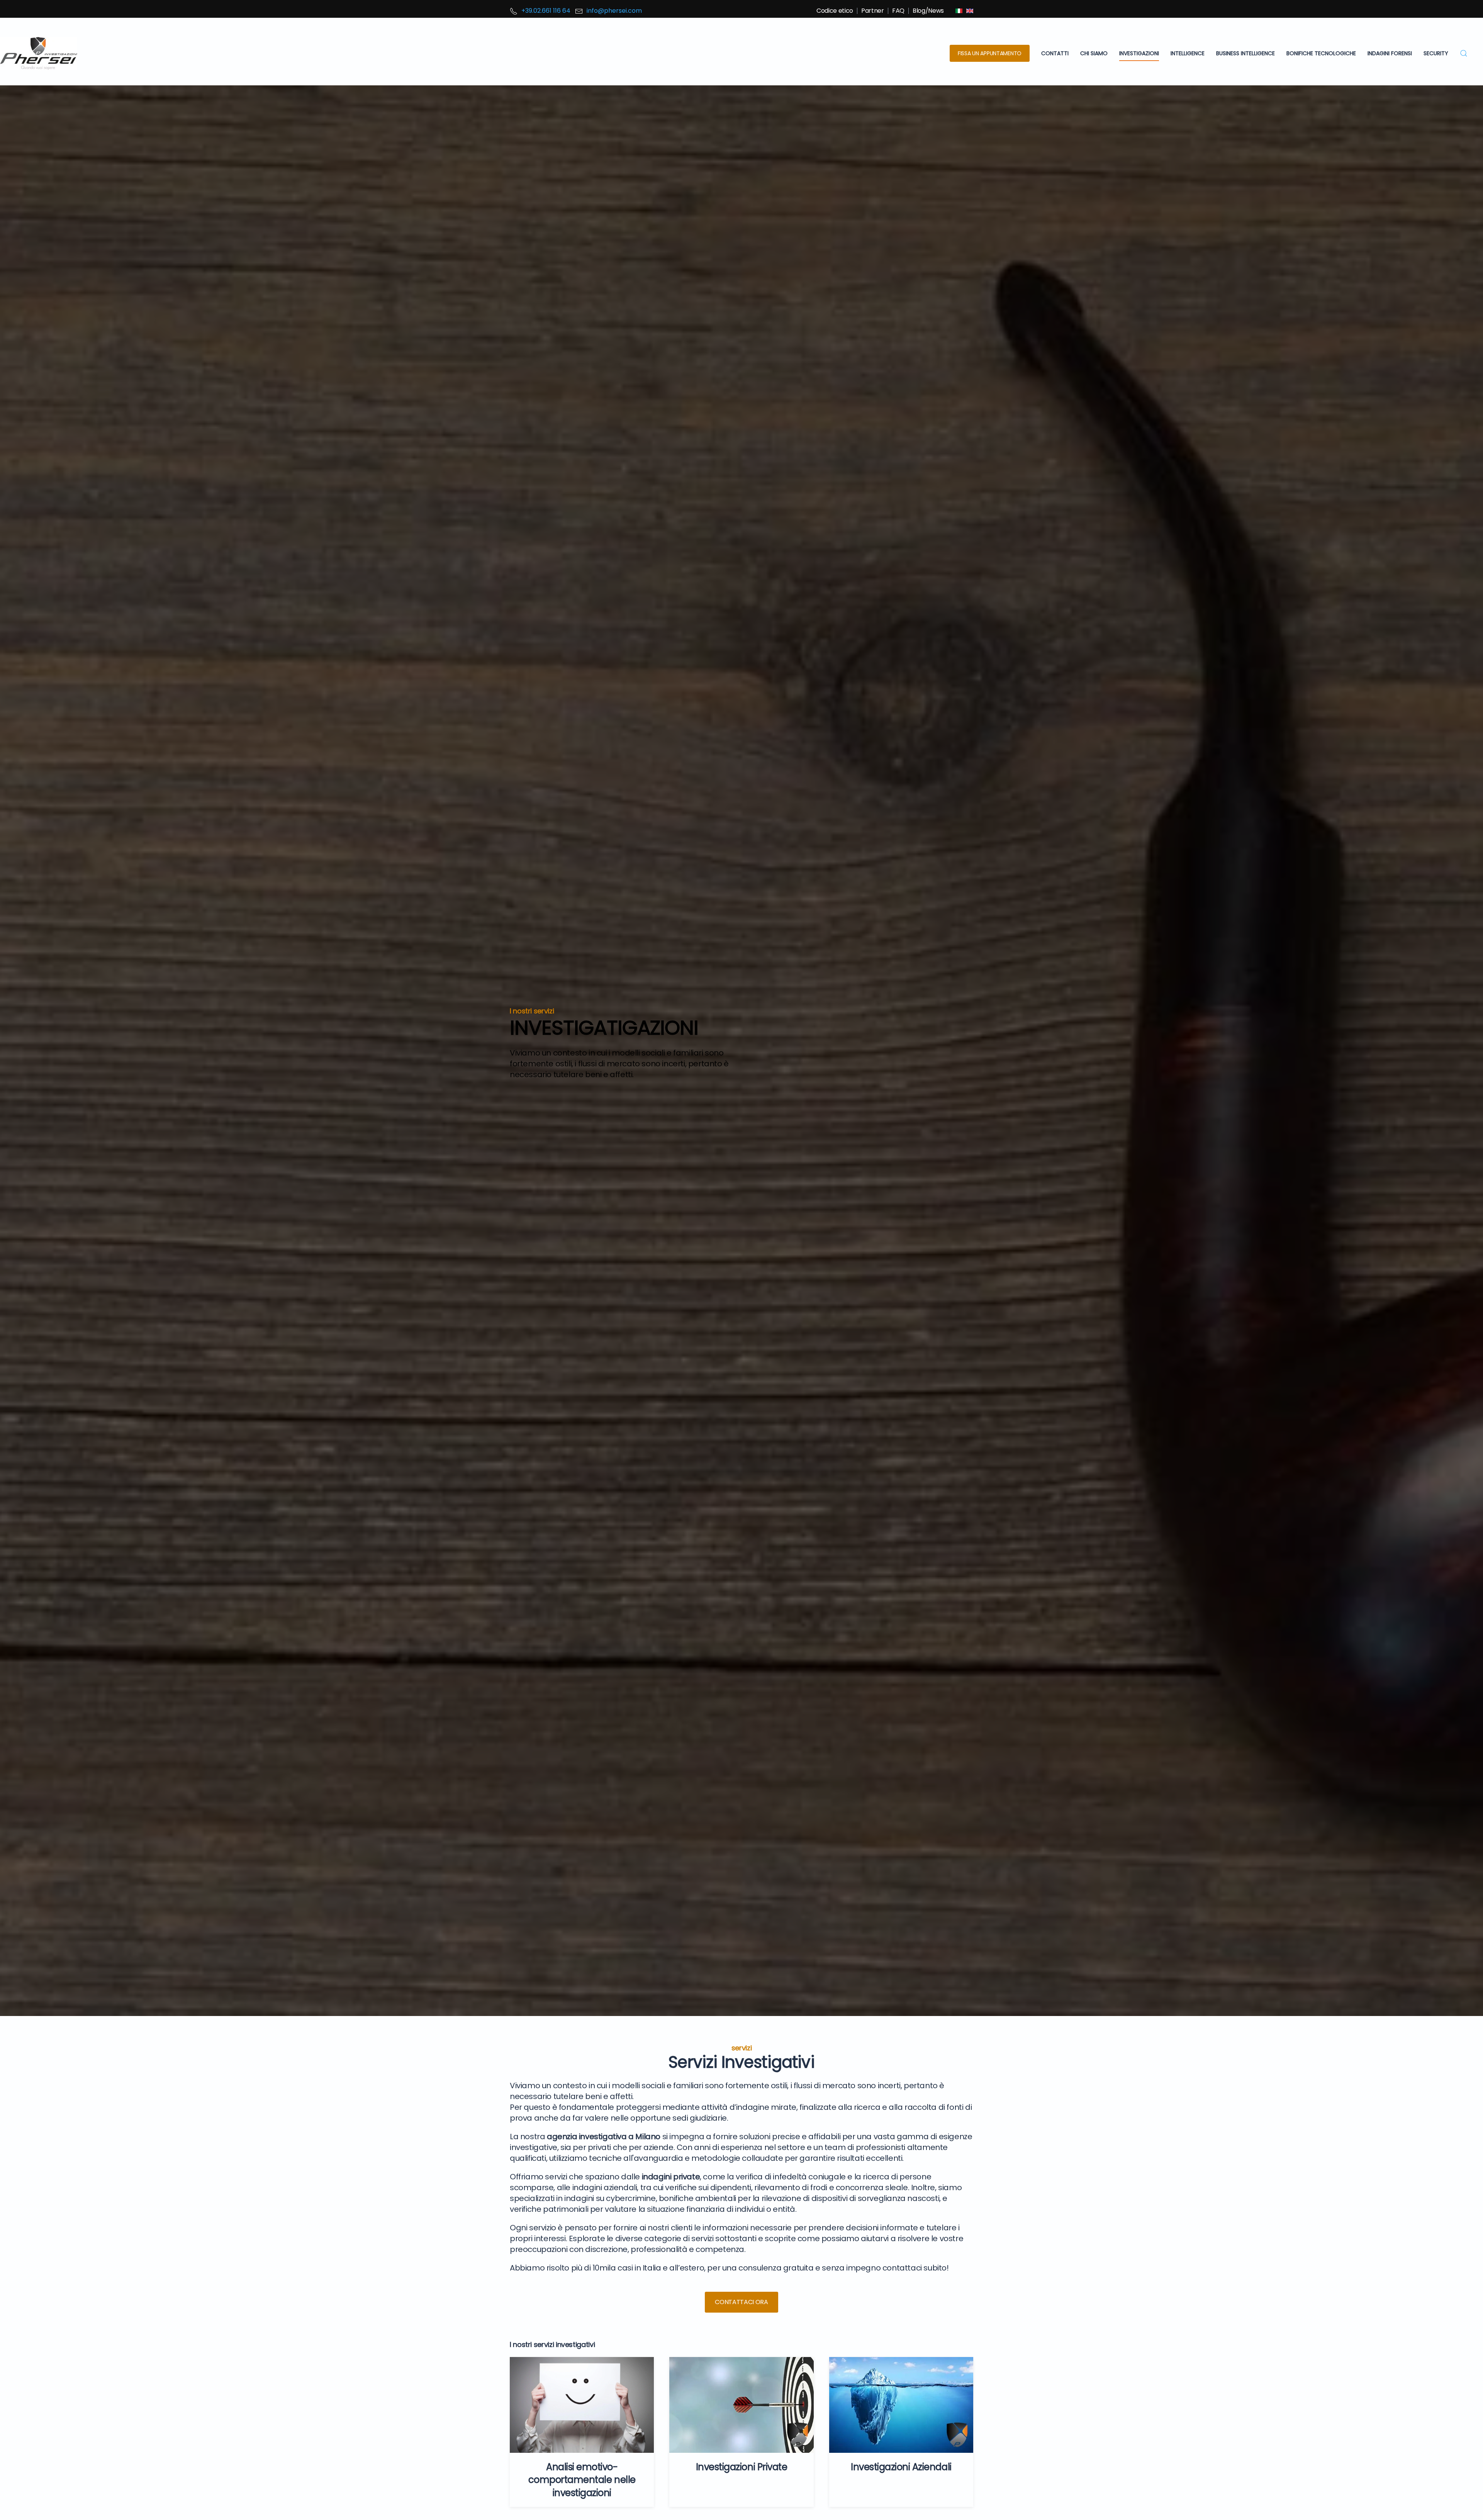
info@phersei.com (614, 11)
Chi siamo (1094, 53)
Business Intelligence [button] (1245, 53)
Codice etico (835, 11)
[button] (1464, 53)
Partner (873, 11)
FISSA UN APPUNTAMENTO (990, 53)
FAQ (898, 11)
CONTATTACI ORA (741, 2302)
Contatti (1055, 53)
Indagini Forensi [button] (1390, 53)
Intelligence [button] (1188, 53)
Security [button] (1436, 53)
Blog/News (928, 11)
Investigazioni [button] (1139, 53)
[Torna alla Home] (39, 53)
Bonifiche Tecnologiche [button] (1321, 53)
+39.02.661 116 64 (546, 11)
